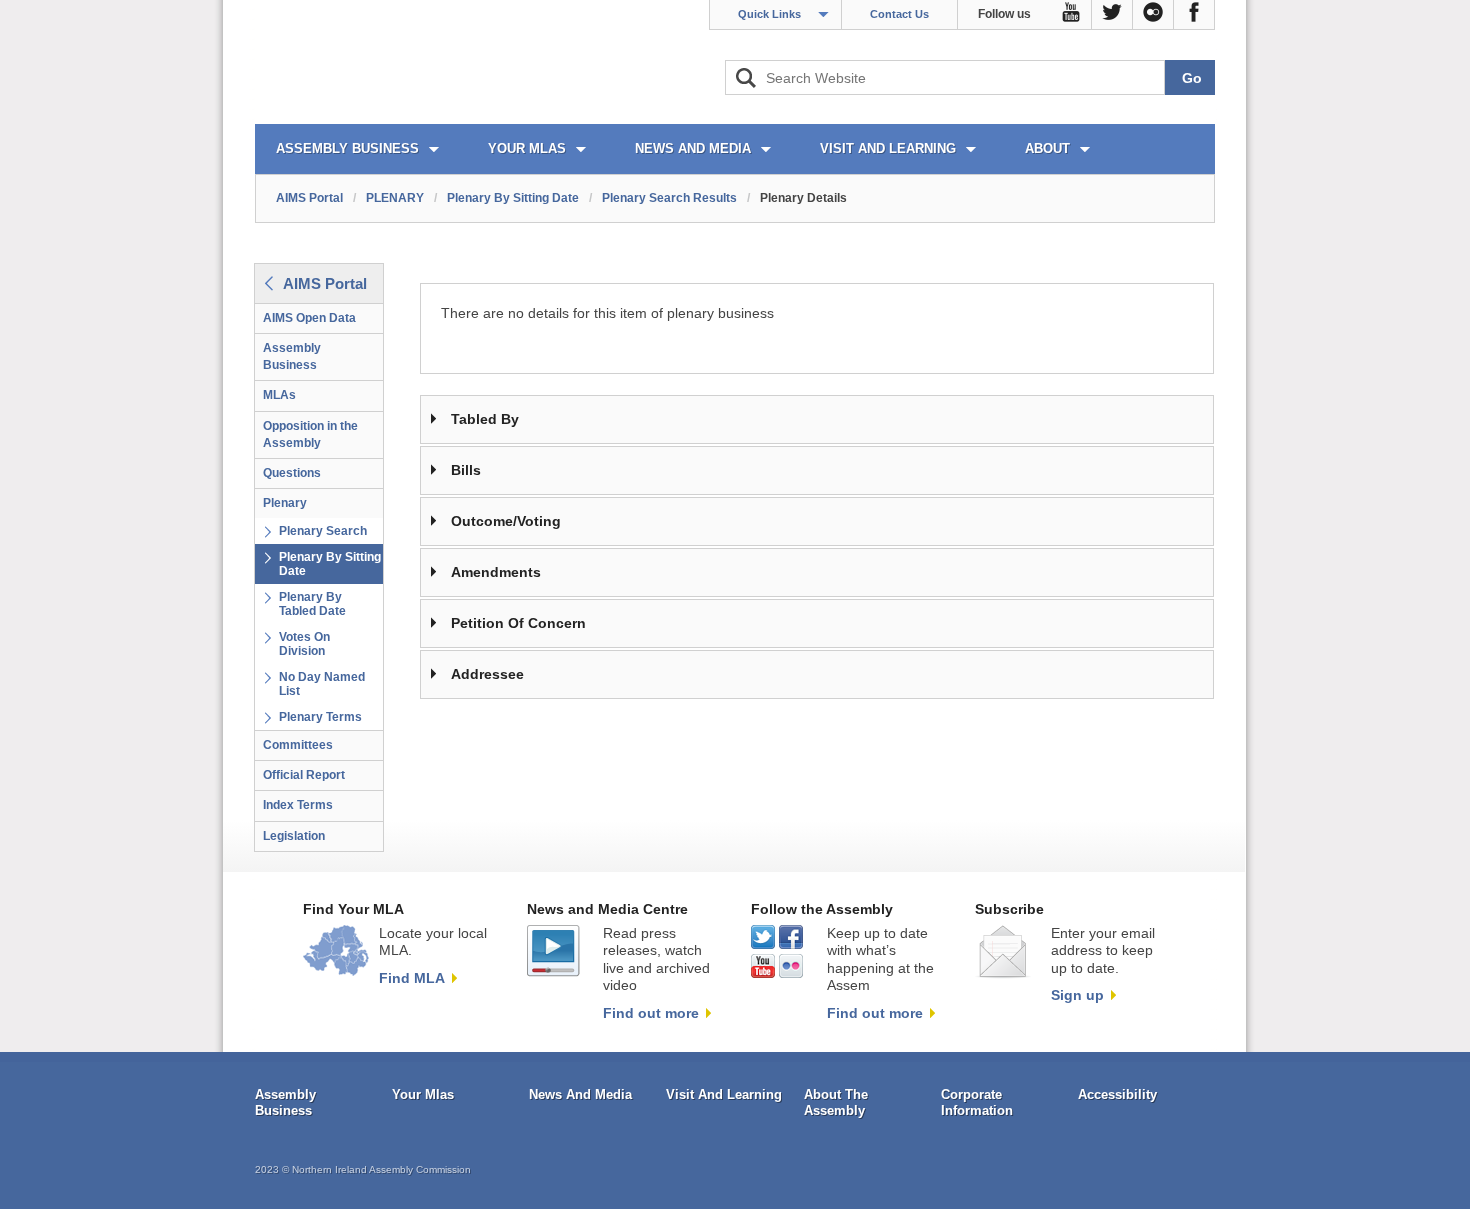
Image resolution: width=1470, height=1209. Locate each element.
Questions (292, 473)
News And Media (580, 1094)
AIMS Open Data (309, 318)
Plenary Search (323, 531)
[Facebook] (1194, 15)
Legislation (294, 836)
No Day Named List (322, 684)
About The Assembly (836, 1102)
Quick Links (769, 14)
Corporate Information (977, 1102)
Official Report (304, 775)
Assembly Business (292, 356)
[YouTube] (1071, 15)
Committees (298, 745)
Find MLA (412, 978)
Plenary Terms (320, 717)
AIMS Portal (309, 198)
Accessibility (1117, 1094)
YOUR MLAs (527, 148)
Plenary (285, 503)
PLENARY (395, 198)
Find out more (651, 1013)
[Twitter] (1112, 15)
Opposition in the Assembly (310, 434)
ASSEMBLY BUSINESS (347, 148)
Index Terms (298, 805)
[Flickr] (1153, 15)
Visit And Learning (724, 1094)
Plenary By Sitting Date (513, 198)
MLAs (279, 395)
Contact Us (899, 14)
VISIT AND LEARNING (888, 148)
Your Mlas (423, 1094)
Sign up (1077, 995)
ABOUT (1047, 148)
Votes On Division (304, 644)
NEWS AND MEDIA (693, 148)
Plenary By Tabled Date (312, 604)
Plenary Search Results (669, 198)
